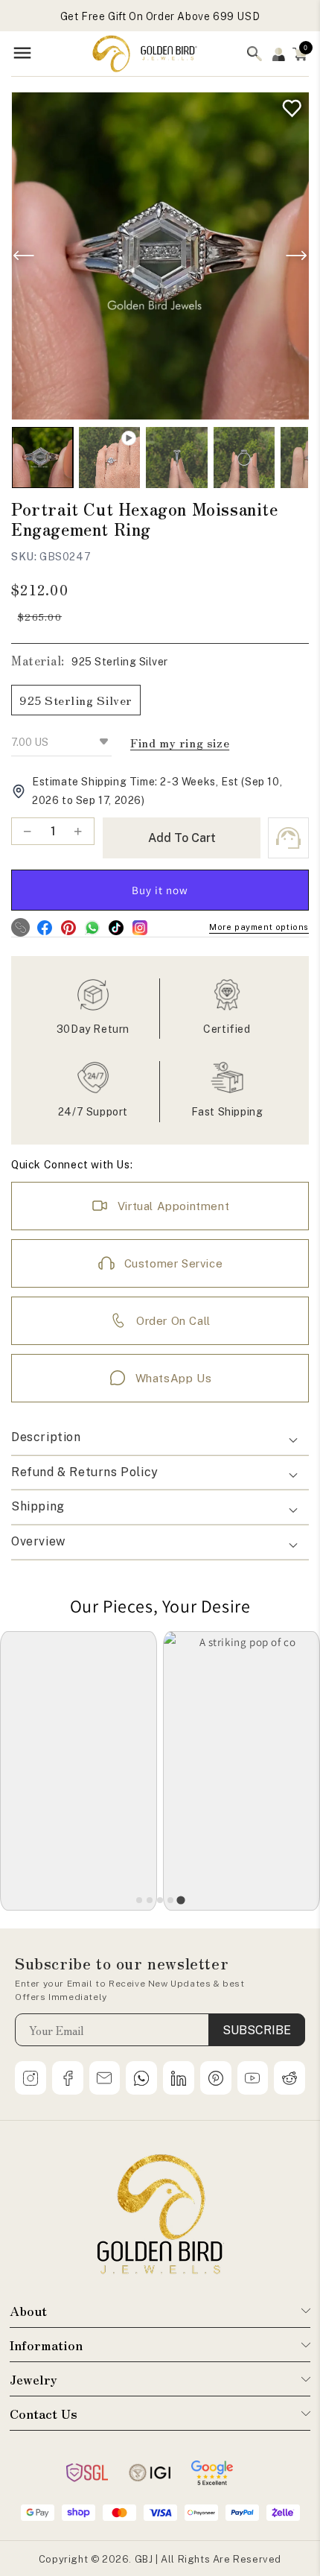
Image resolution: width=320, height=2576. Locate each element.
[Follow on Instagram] (140, 927)
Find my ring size (180, 743)
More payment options (259, 927)
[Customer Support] (288, 838)
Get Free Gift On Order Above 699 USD (160, 16)
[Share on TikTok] (116, 927)
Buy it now (160, 890)
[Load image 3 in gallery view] (244, 458)
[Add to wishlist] (288, 105)
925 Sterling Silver (76, 700)
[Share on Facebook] (44, 927)
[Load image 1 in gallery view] (42, 458)
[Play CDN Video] (109, 458)
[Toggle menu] (22, 54)
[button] (300, 54)
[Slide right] (296, 256)
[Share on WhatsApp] (92, 927)
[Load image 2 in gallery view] (176, 458)
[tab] (139, 1900)
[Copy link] (20, 927)
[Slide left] (24, 256)
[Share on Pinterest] (68, 927)
